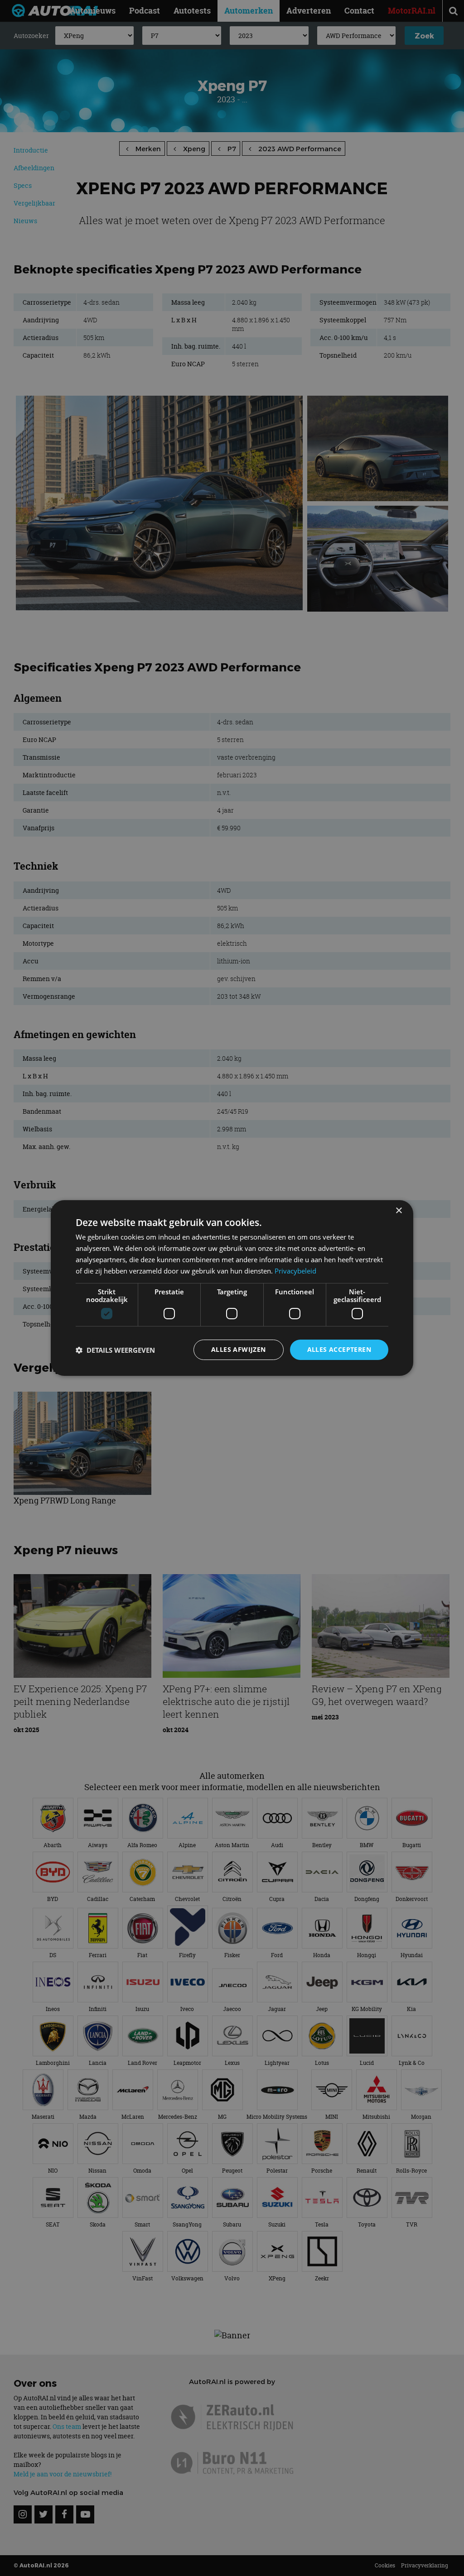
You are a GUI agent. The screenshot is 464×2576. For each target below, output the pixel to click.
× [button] (399, 1211)
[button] (115, 1350)
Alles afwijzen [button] (239, 1349)
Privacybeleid (295, 1271)
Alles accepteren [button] (339, 1349)
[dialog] (232, 1288)
